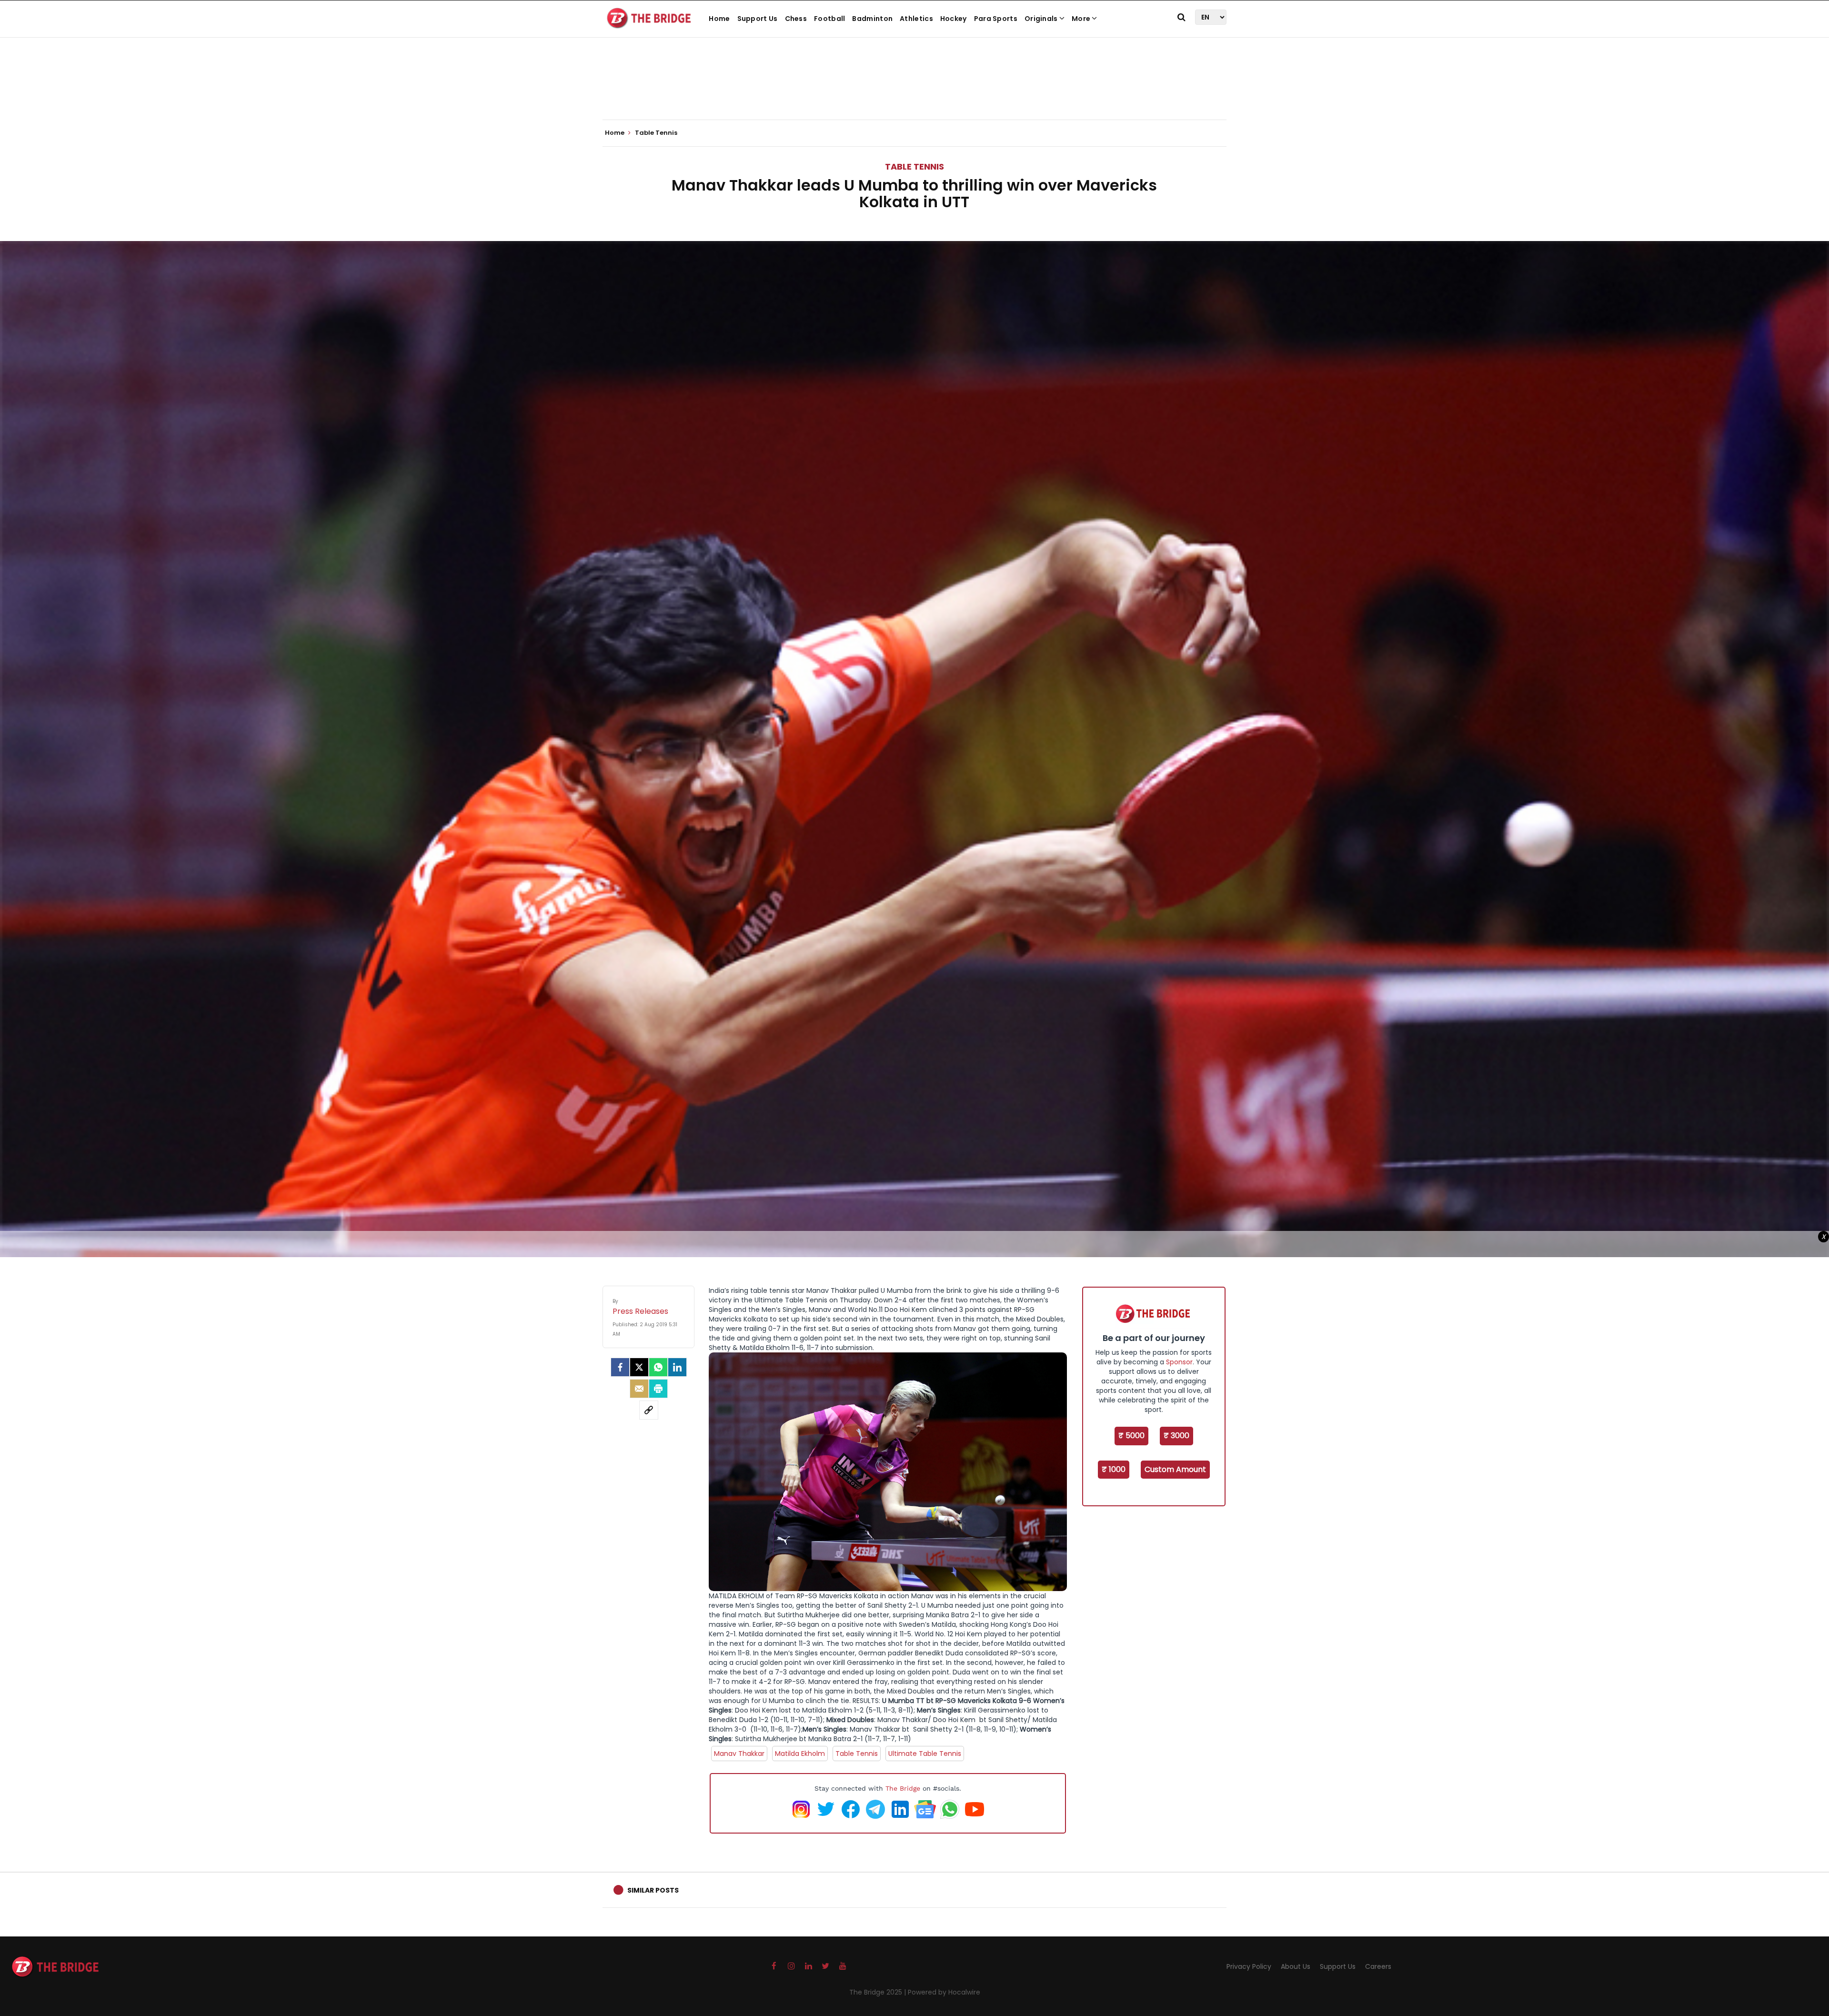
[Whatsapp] (658, 1367)
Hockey (954, 19)
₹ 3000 (1176, 1436)
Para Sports (996, 19)
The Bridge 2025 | (879, 1992)
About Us (1296, 1966)
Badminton (872, 19)
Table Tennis (914, 166)
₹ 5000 (1131, 1436)
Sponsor (1179, 1362)
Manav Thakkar (739, 1754)
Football (829, 19)
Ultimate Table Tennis (925, 1754)
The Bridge (903, 1788)
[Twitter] (639, 1367)
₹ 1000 (1114, 1469)
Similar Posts (653, 1890)
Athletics (916, 19)
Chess (796, 19)
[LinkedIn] (677, 1367)
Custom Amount (1175, 1469)
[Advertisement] (914, 91)
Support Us (758, 19)
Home (719, 19)
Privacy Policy (1249, 1966)
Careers (1378, 1966)
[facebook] (620, 1367)
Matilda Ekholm (800, 1754)
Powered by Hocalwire (944, 1992)
